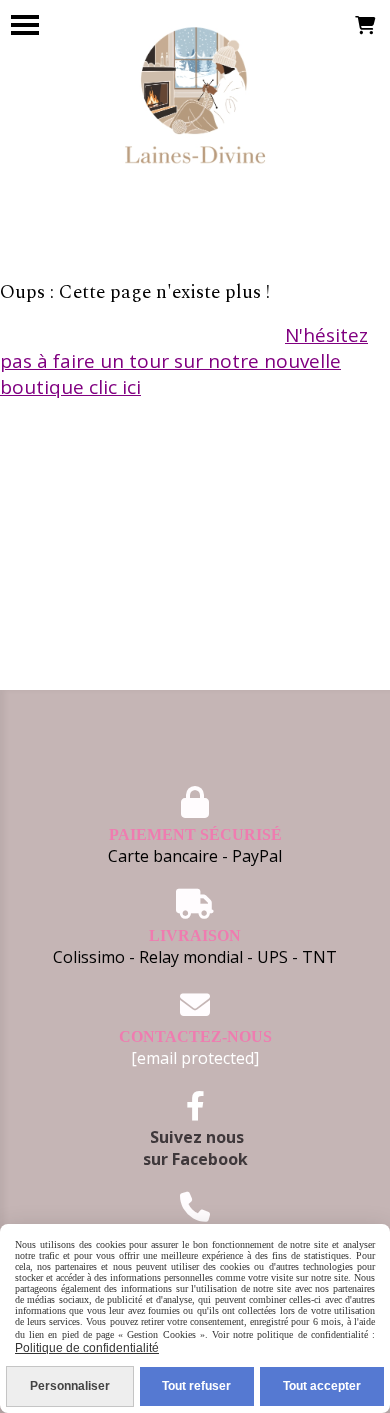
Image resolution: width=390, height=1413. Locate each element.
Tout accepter (322, 1386)
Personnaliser (70, 1386)
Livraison (195, 935)
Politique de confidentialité (87, 1348)
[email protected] (195, 1058)
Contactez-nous (195, 1036)
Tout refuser (196, 1386)
